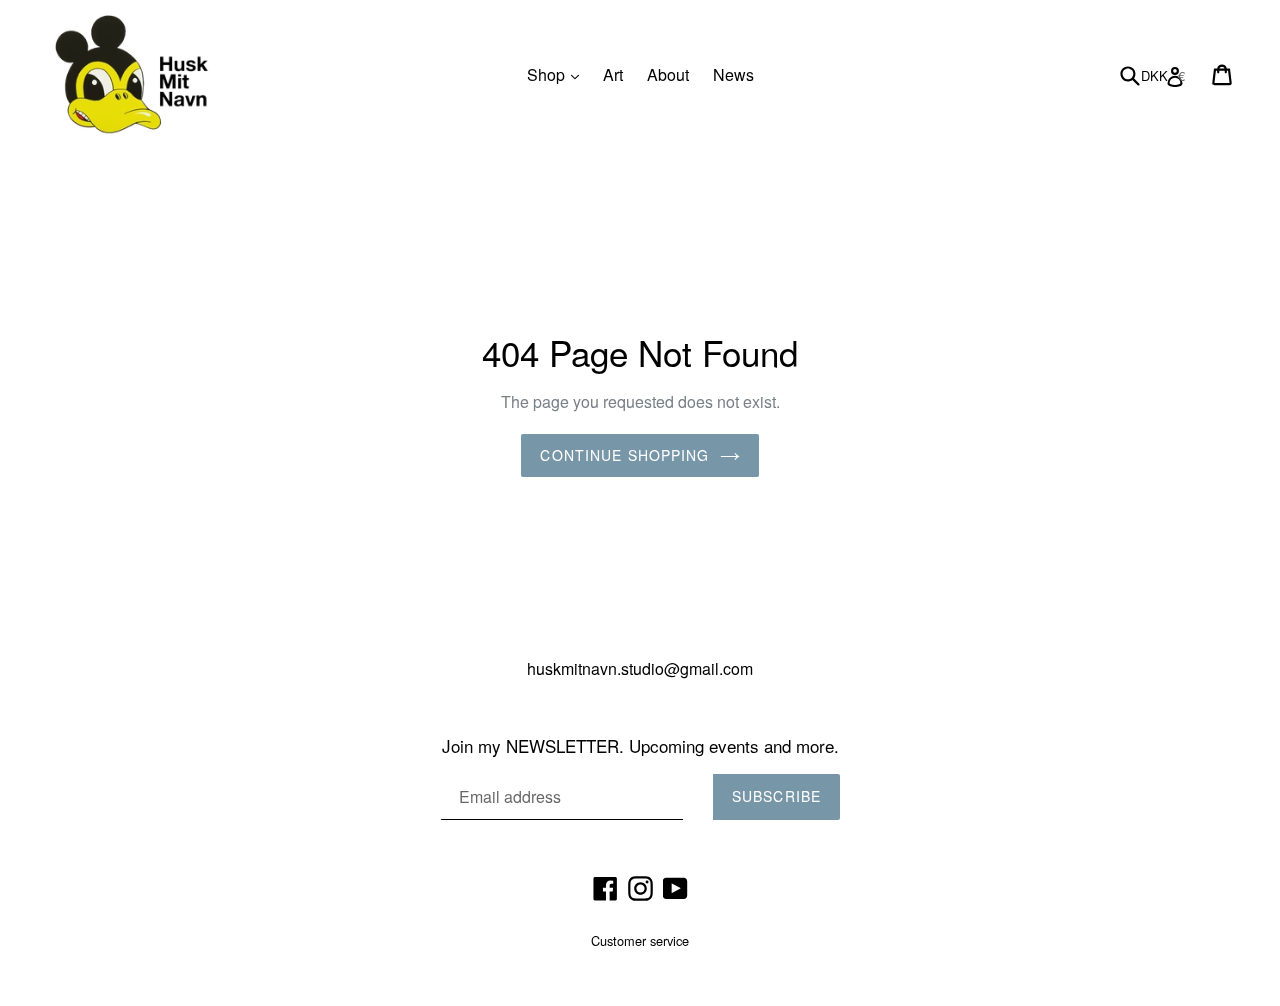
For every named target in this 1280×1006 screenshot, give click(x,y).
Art (613, 74)
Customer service (640, 940)
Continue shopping (624, 455)
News (733, 74)
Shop (558, 74)
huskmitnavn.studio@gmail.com (640, 668)
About (668, 74)
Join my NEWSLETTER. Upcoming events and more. (640, 746)
